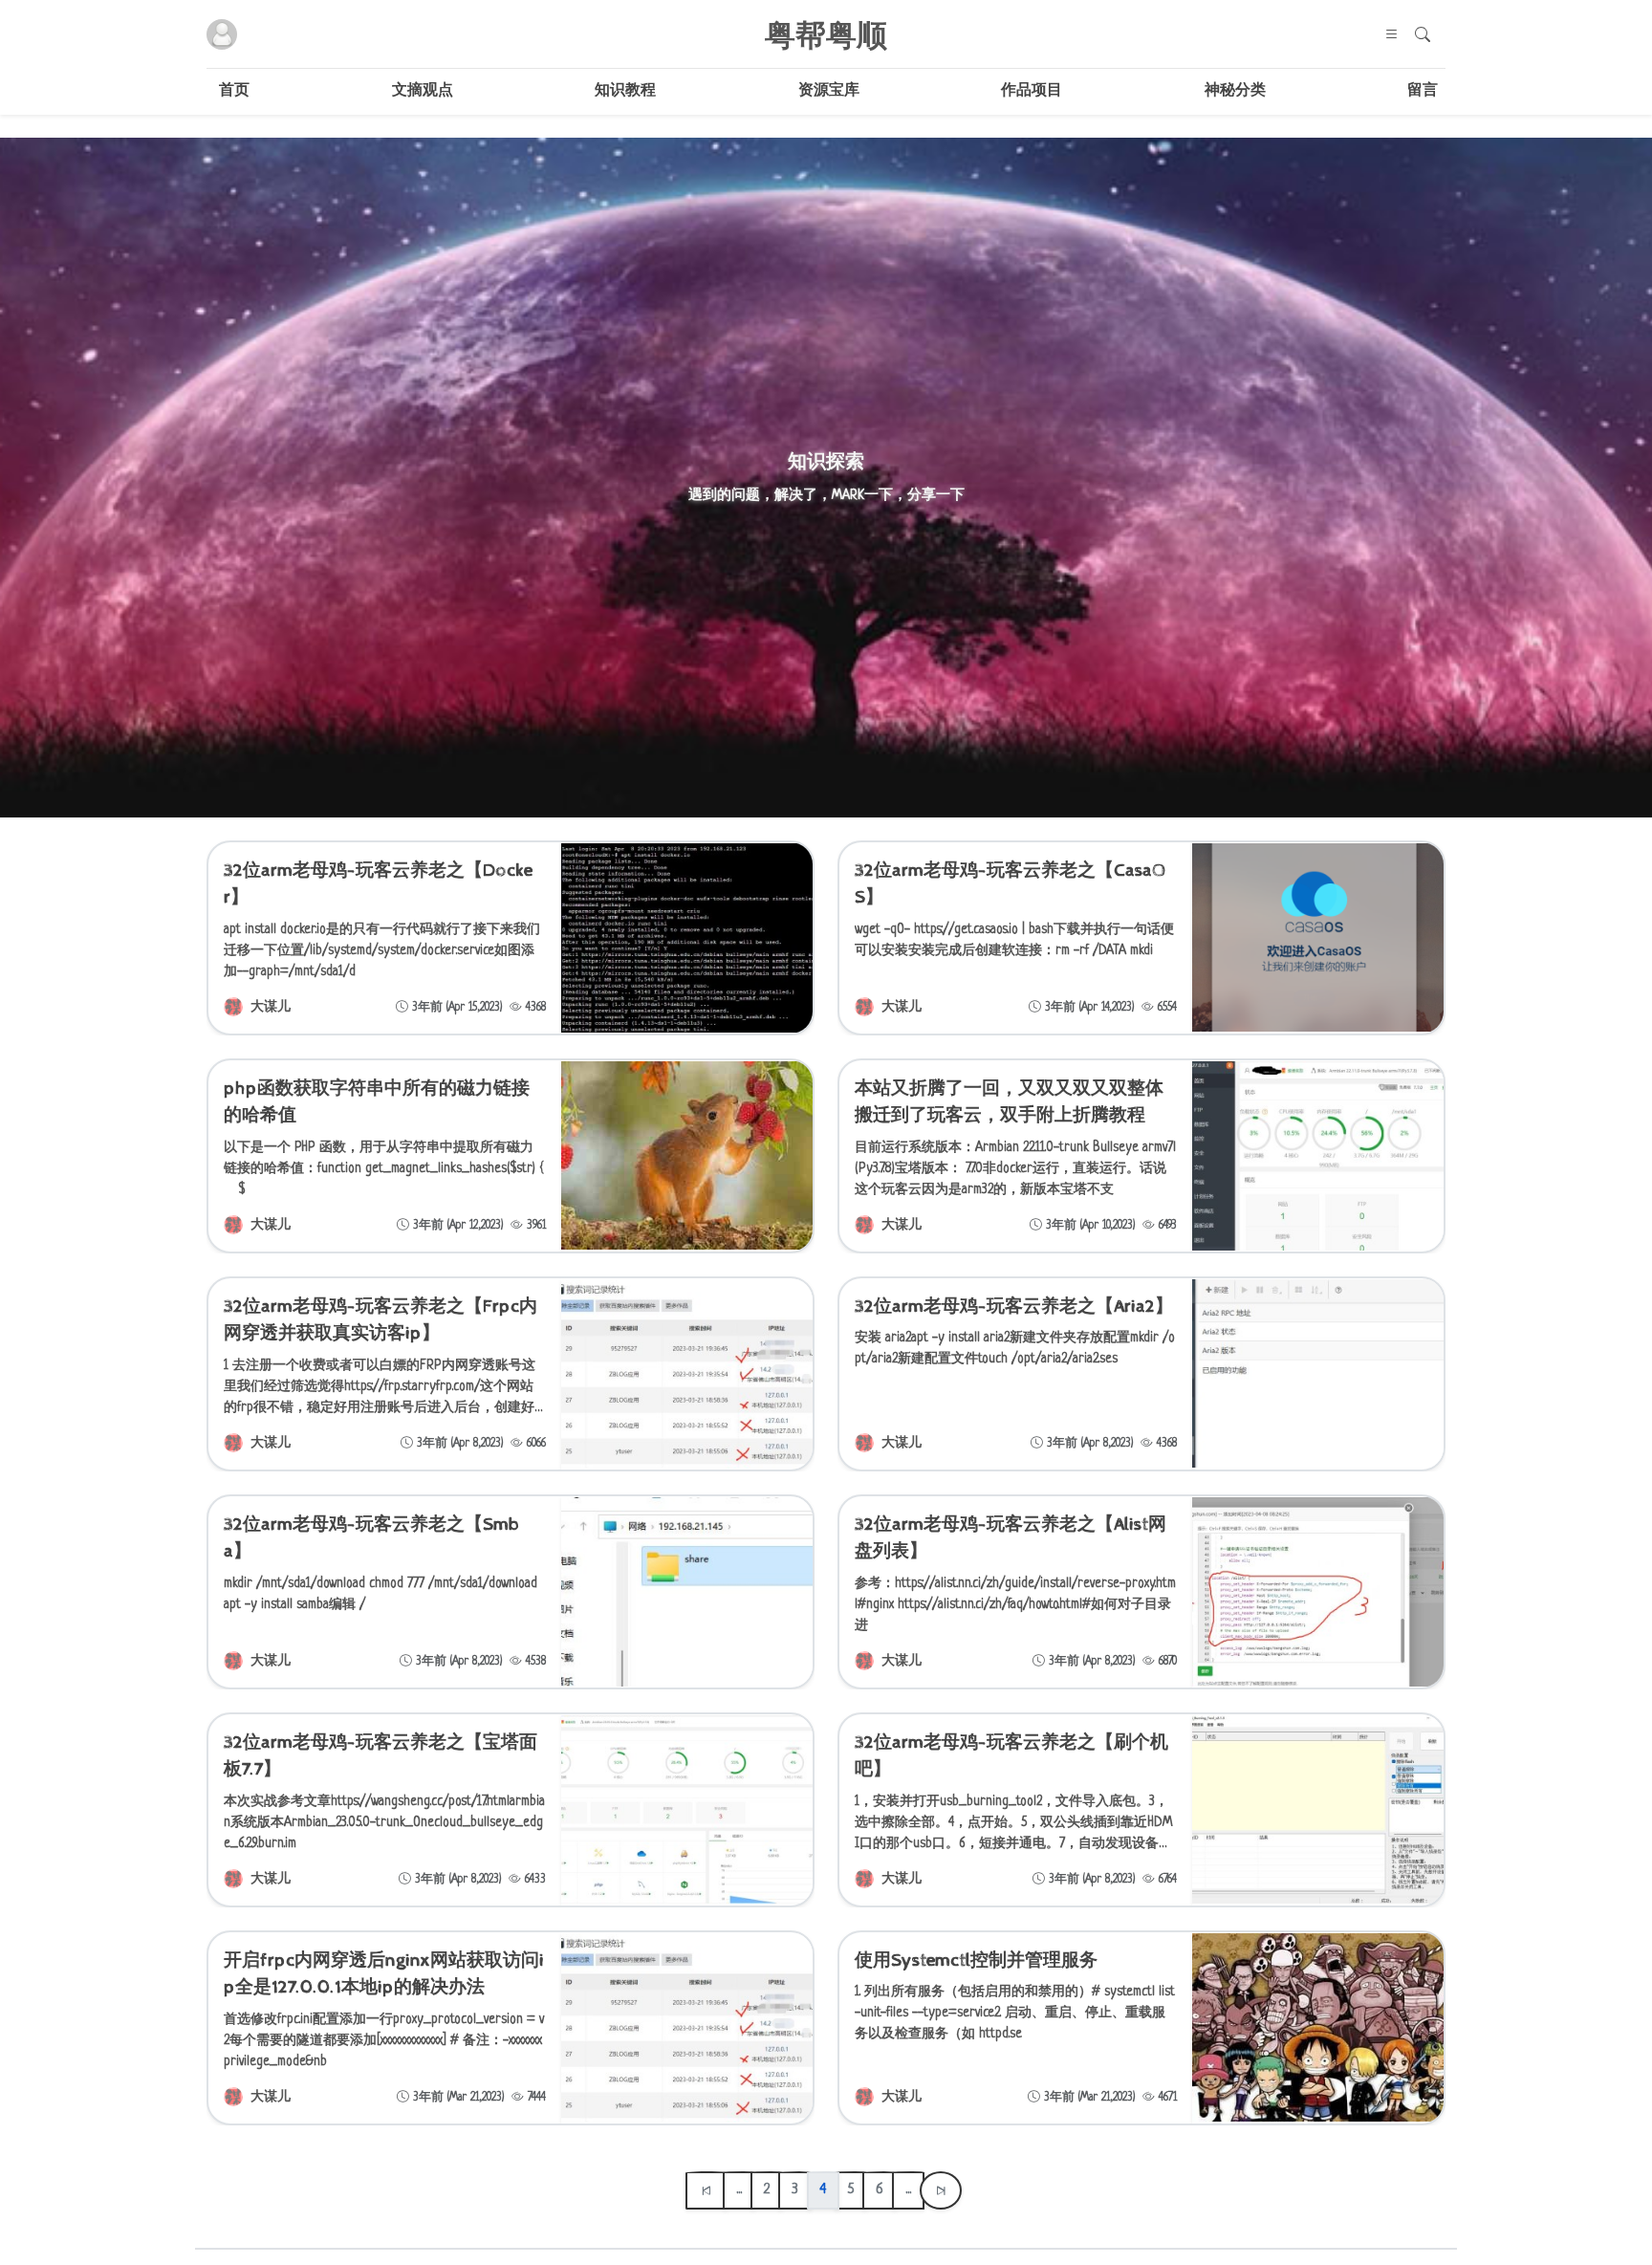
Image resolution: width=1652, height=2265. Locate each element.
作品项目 (1032, 91)
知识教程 (625, 91)
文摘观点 (423, 91)
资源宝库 (829, 91)
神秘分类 (1235, 91)
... (739, 2190)
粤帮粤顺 (826, 34)
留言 (1423, 91)
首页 (234, 91)
